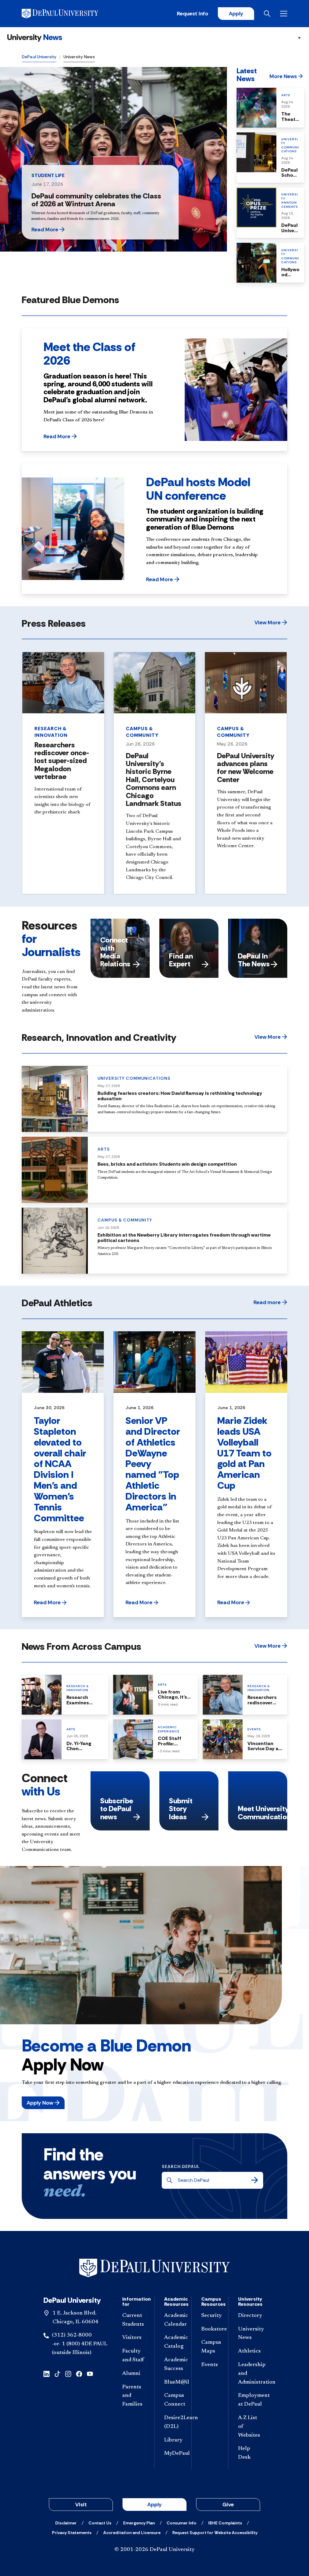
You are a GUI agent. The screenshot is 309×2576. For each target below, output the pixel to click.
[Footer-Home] (154, 2268)
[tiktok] (57, 2373)
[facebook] (79, 2373)
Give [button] (228, 2505)
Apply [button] (154, 2505)
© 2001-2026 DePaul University (154, 2550)
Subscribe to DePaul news (117, 1809)
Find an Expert (181, 960)
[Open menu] (284, 14)
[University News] (35, 38)
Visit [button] (81, 2505)
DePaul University (39, 57)
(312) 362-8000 (72, 2335)
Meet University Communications (263, 1812)
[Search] (255, 2180)
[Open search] (267, 14)
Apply (236, 14)
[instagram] (68, 2373)
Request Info (193, 14)
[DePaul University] (69, 14)
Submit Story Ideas (181, 1809)
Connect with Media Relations (115, 952)
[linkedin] (46, 2373)
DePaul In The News (254, 960)
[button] (63, 230)
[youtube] (90, 2373)
